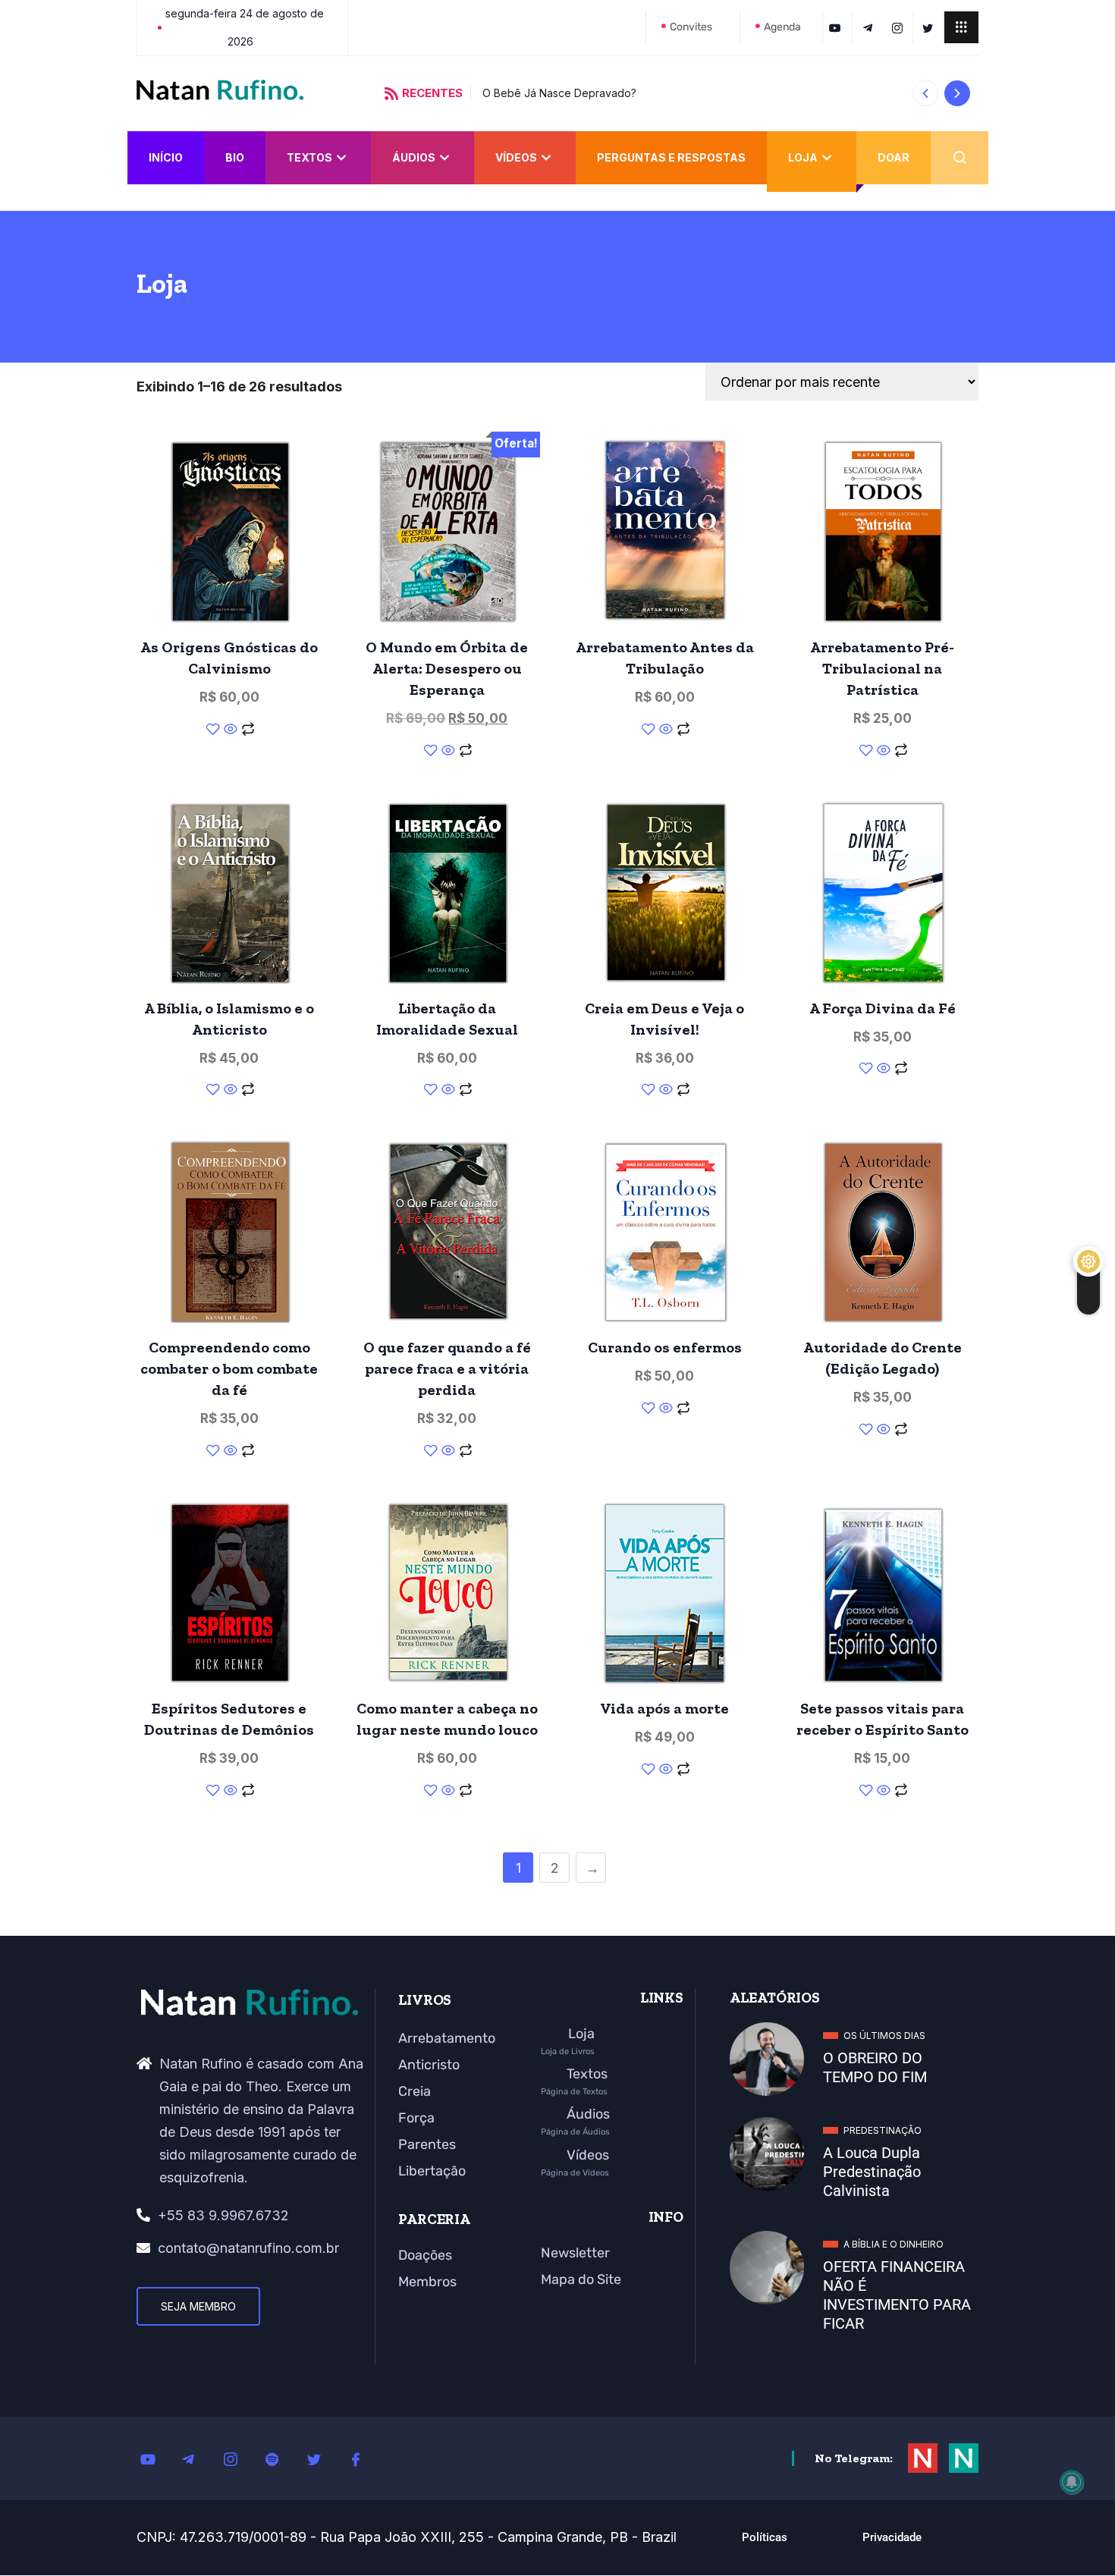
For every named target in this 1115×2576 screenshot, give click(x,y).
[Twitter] (930, 27)
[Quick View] (231, 730)
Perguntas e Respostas (671, 157)
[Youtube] (155, 2458)
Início (166, 157)
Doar (894, 157)
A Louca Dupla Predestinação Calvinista (872, 2172)
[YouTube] (837, 27)
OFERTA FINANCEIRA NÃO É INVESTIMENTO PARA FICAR (897, 2295)
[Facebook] (364, 2458)
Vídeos (516, 157)
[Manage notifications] (1072, 2482)
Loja (803, 157)
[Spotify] (281, 2458)
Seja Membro (198, 2306)
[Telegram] (870, 27)
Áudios (414, 157)
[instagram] (900, 27)
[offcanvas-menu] (961, 27)
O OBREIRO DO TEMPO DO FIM (875, 2067)
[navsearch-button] (960, 158)
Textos (309, 157)
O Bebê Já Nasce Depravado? (521, 93)
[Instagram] (239, 2458)
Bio (235, 157)
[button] (925, 93)
